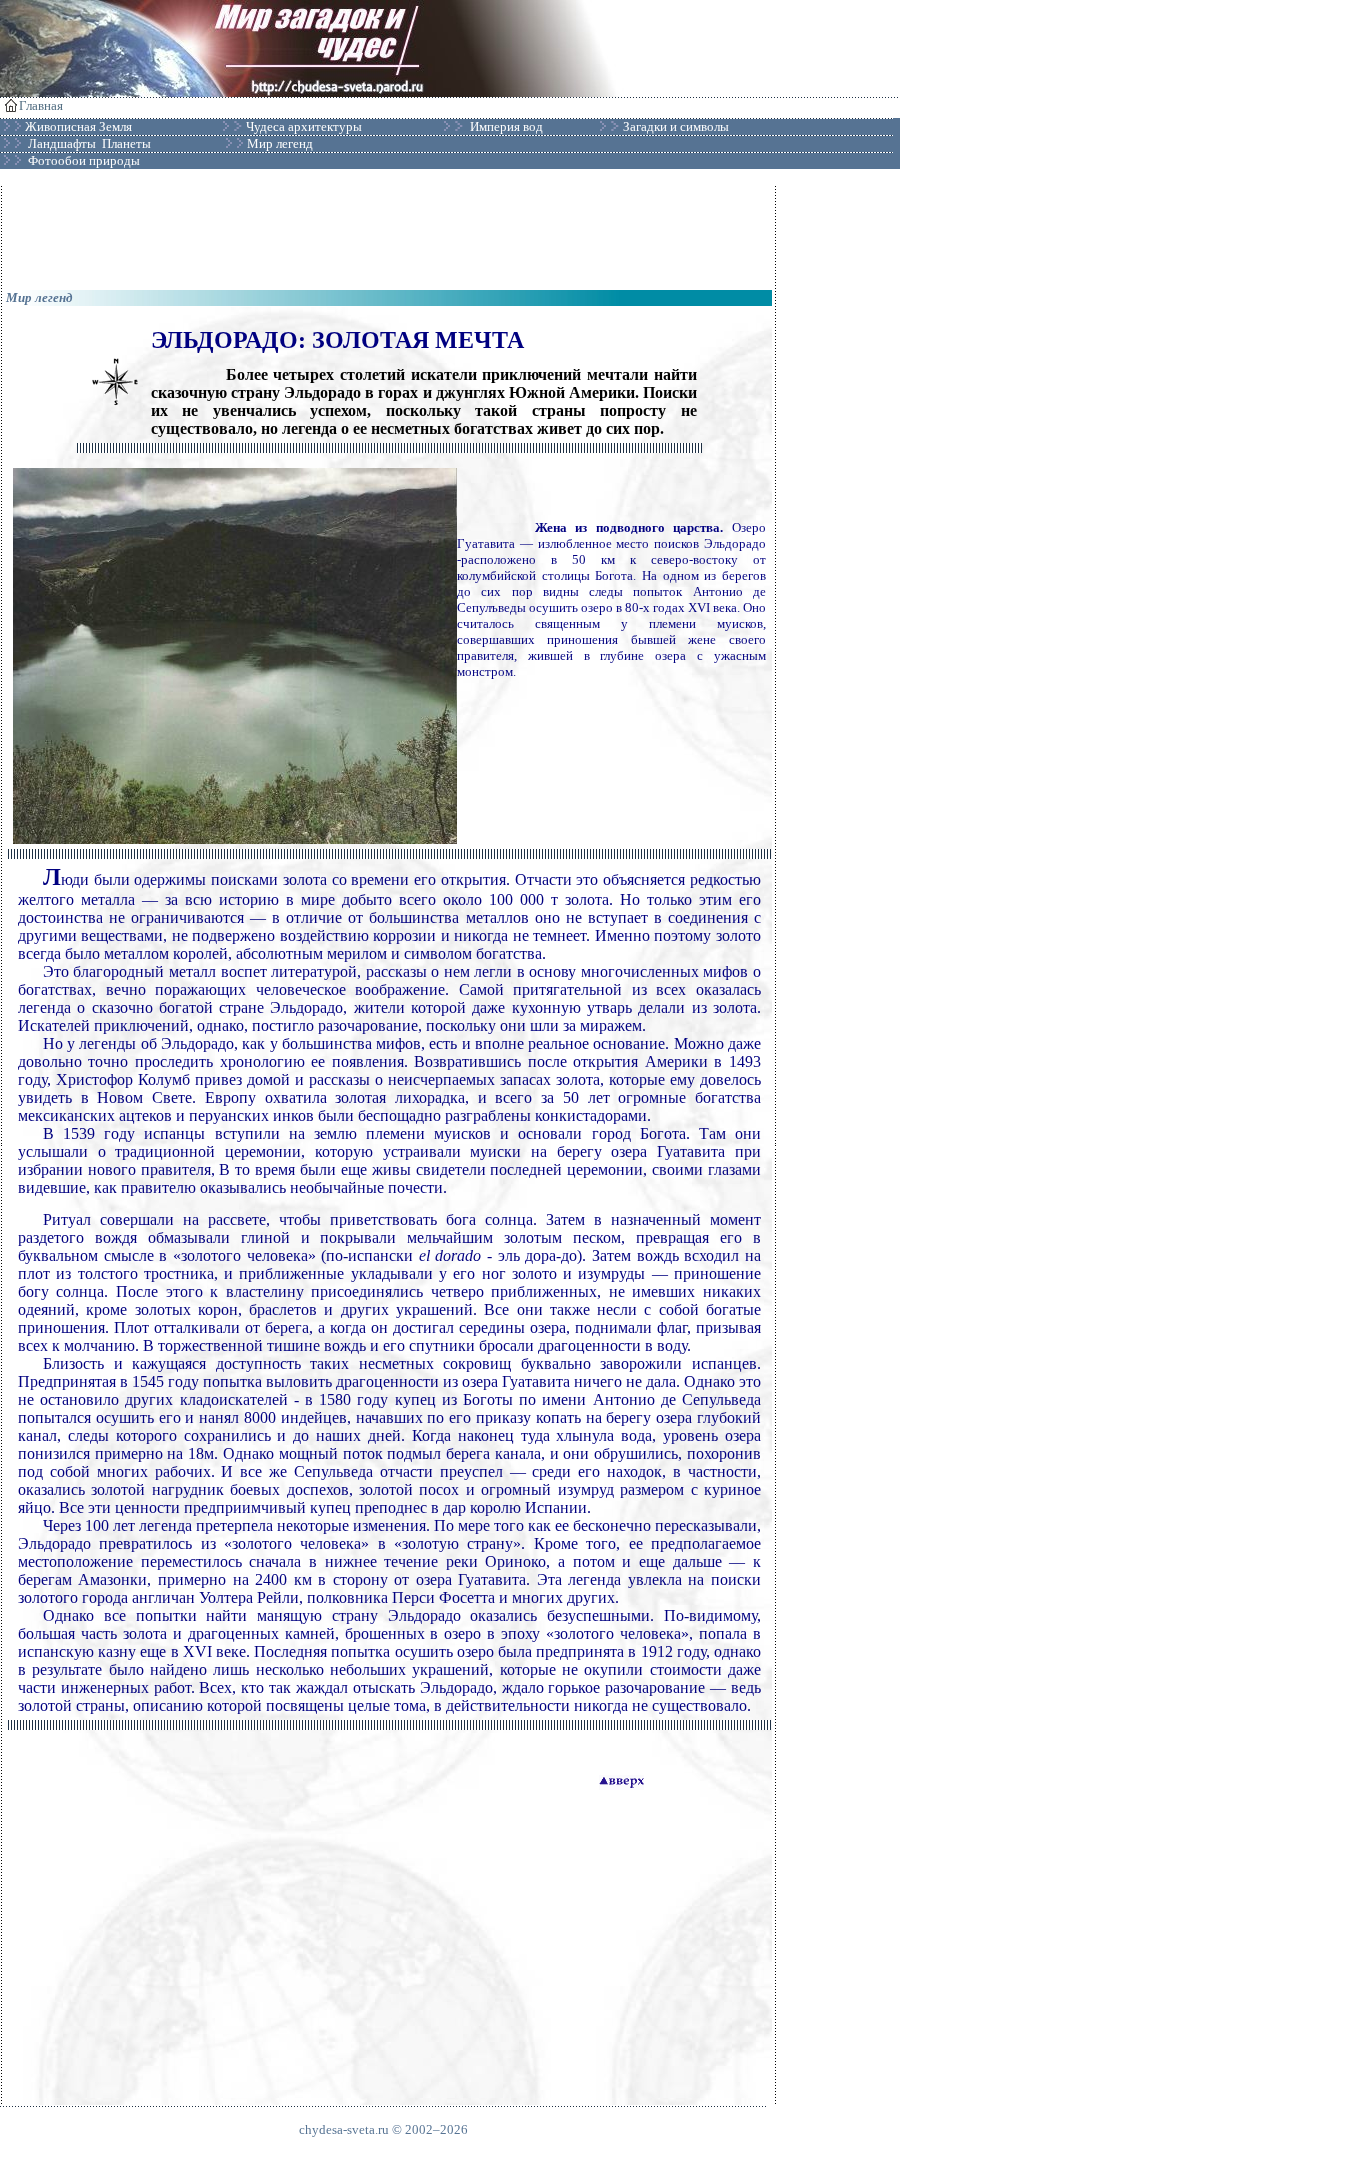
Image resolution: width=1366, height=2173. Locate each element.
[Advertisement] (389, 231)
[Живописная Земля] (133, 127)
